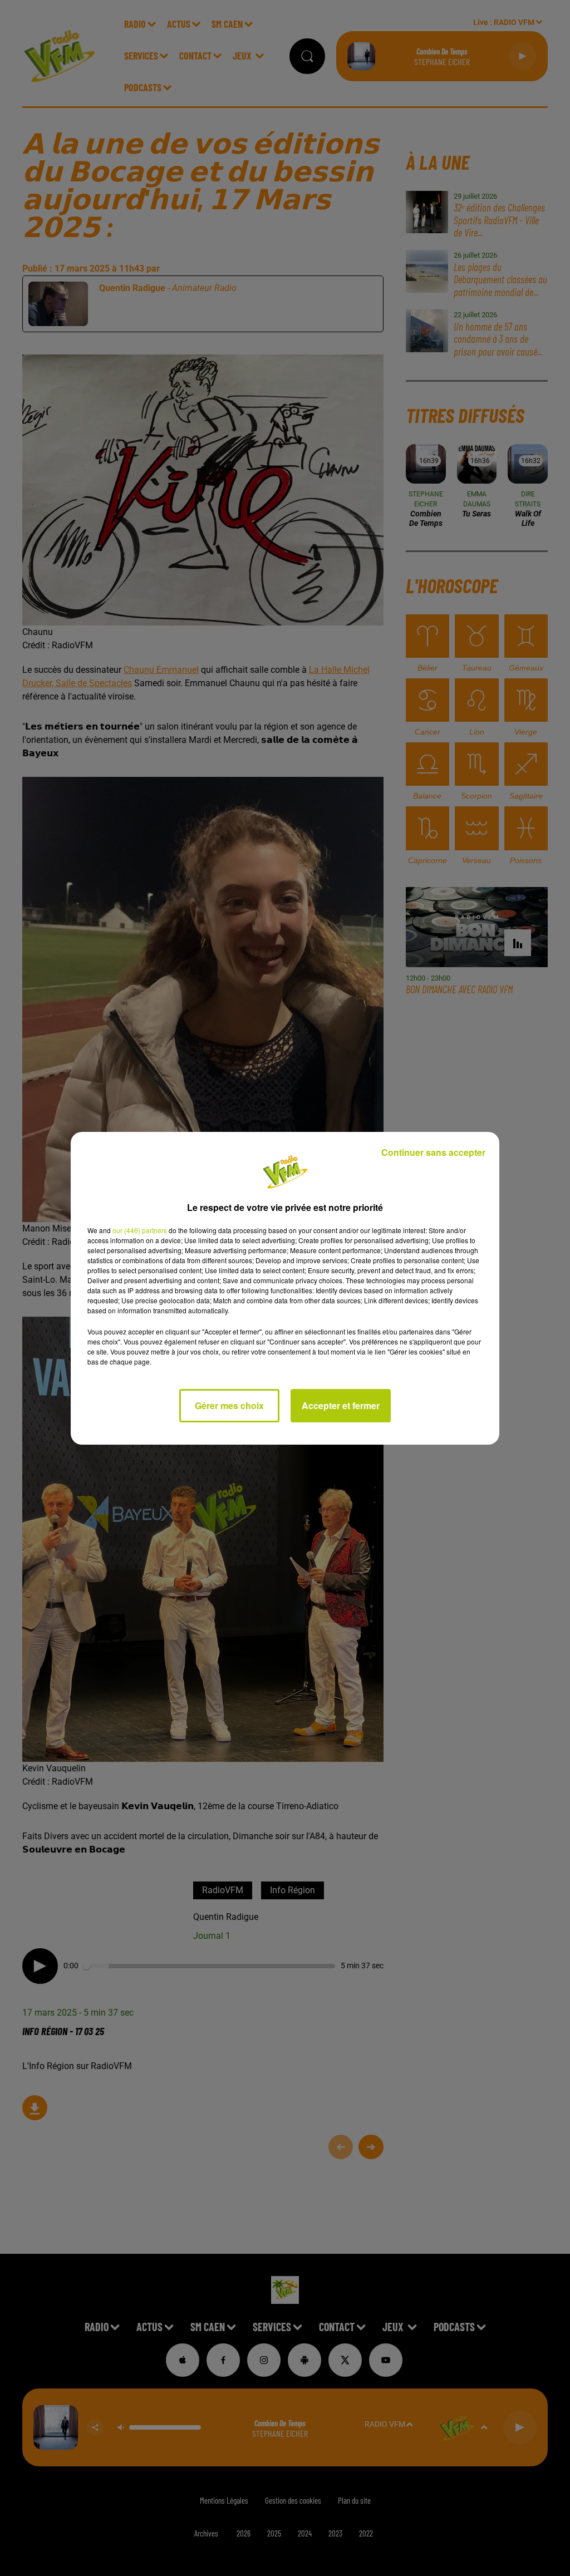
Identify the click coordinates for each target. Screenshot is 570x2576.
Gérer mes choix (229, 1405)
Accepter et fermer (341, 1405)
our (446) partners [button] (140, 1230)
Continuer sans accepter (433, 1152)
